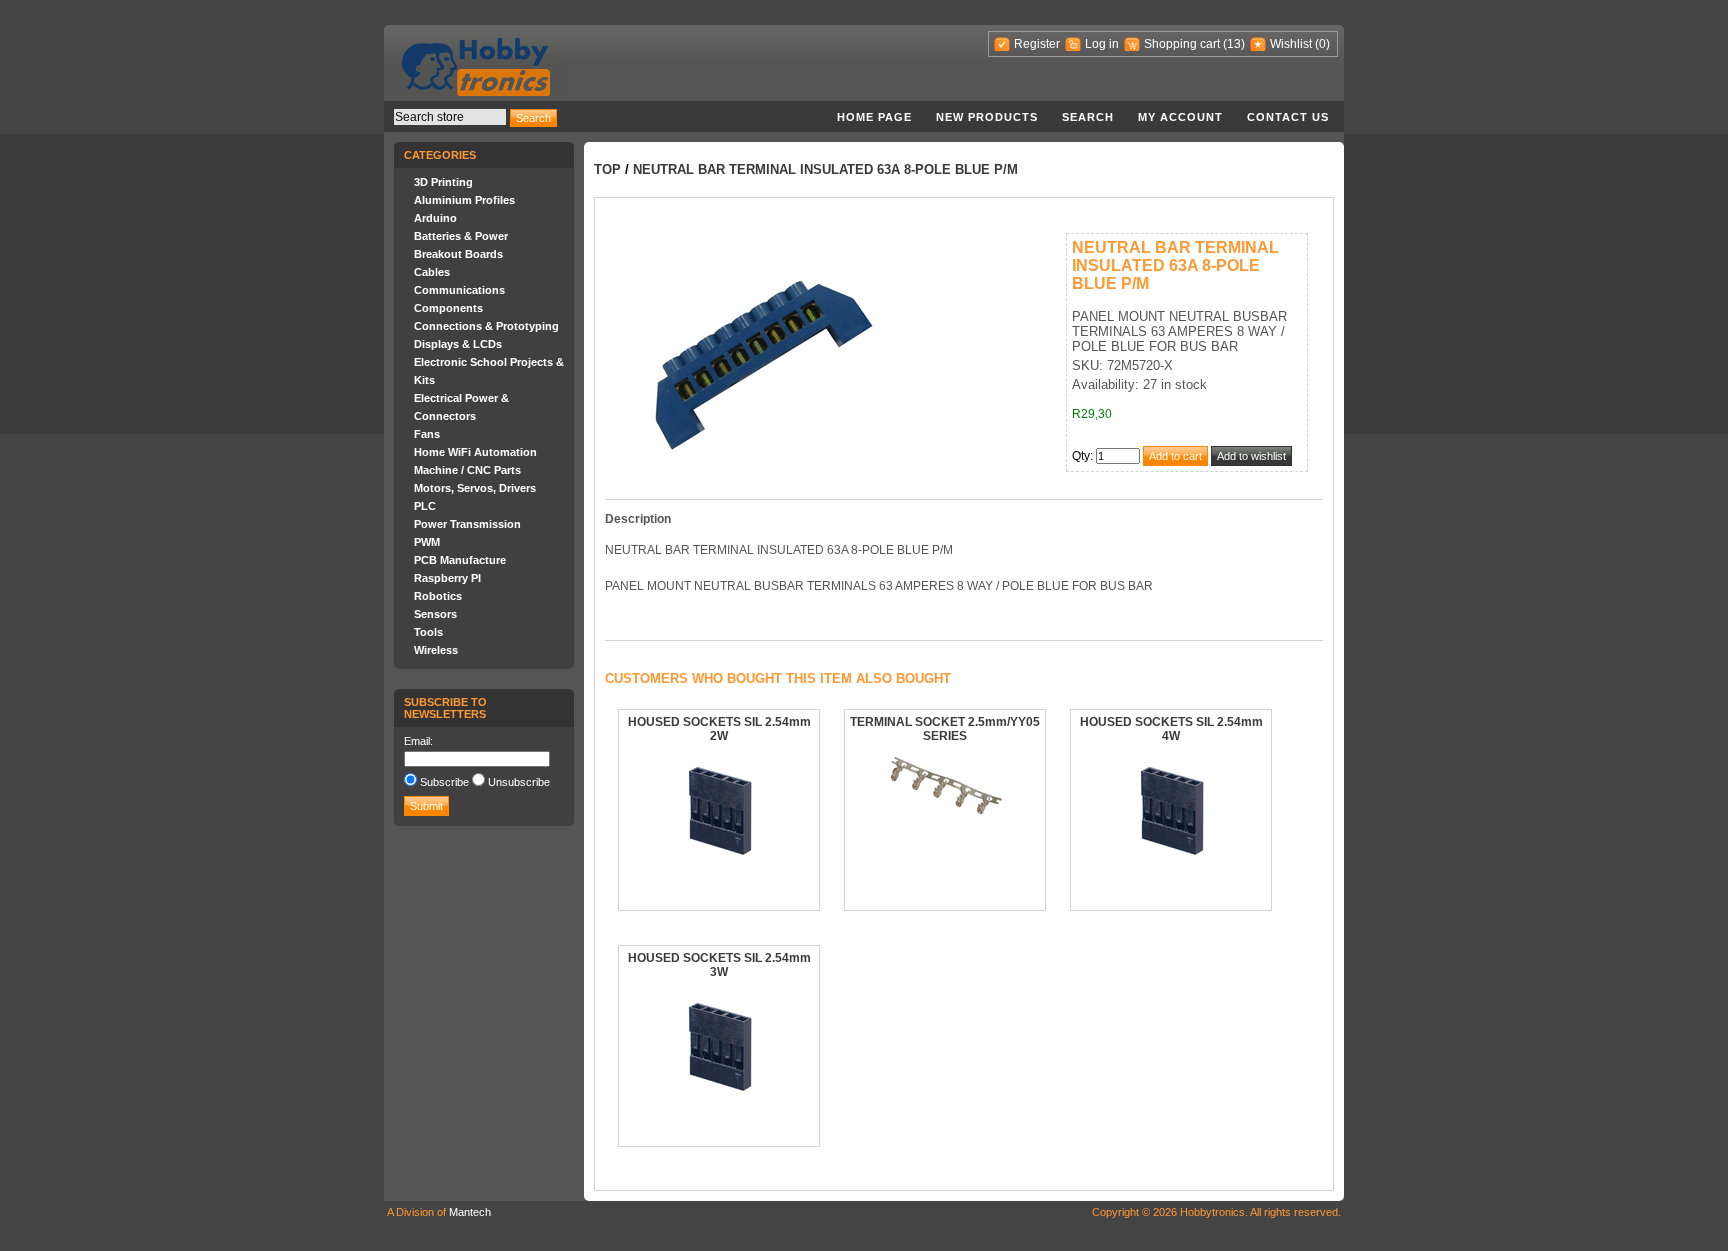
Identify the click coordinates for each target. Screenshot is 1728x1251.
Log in (1102, 44)
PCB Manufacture (460, 560)
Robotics (438, 596)
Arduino (435, 218)
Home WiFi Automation (475, 452)
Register (1037, 44)
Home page (874, 117)
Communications (459, 290)
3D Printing (443, 182)
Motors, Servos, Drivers (475, 488)
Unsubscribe (519, 782)
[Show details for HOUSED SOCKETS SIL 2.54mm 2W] (719, 869)
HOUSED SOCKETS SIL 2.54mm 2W (719, 729)
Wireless (436, 650)
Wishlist (1291, 44)
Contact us (1288, 117)
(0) (1322, 44)
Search (1088, 117)
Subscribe (444, 782)
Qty (1081, 456)
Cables (432, 272)
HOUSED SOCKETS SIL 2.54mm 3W (719, 965)
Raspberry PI (447, 578)
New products (987, 117)
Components (448, 308)
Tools (428, 632)
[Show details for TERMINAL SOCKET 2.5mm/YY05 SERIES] (945, 821)
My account (1180, 117)
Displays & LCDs (458, 344)
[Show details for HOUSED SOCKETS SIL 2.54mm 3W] (719, 1105)
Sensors (435, 614)
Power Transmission (467, 524)
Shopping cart (1182, 44)
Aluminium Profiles (464, 200)
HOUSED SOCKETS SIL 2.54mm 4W (1171, 729)
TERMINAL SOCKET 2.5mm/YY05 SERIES (945, 729)
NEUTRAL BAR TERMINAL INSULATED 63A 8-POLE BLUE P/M (825, 169)
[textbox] (450, 117)
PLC (425, 506)
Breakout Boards (458, 254)
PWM (427, 542)
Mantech (470, 1212)
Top (607, 169)
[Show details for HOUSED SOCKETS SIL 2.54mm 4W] (1171, 869)
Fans (427, 434)
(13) (1234, 44)
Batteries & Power (461, 236)
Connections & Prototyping (486, 326)
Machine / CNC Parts (467, 470)
